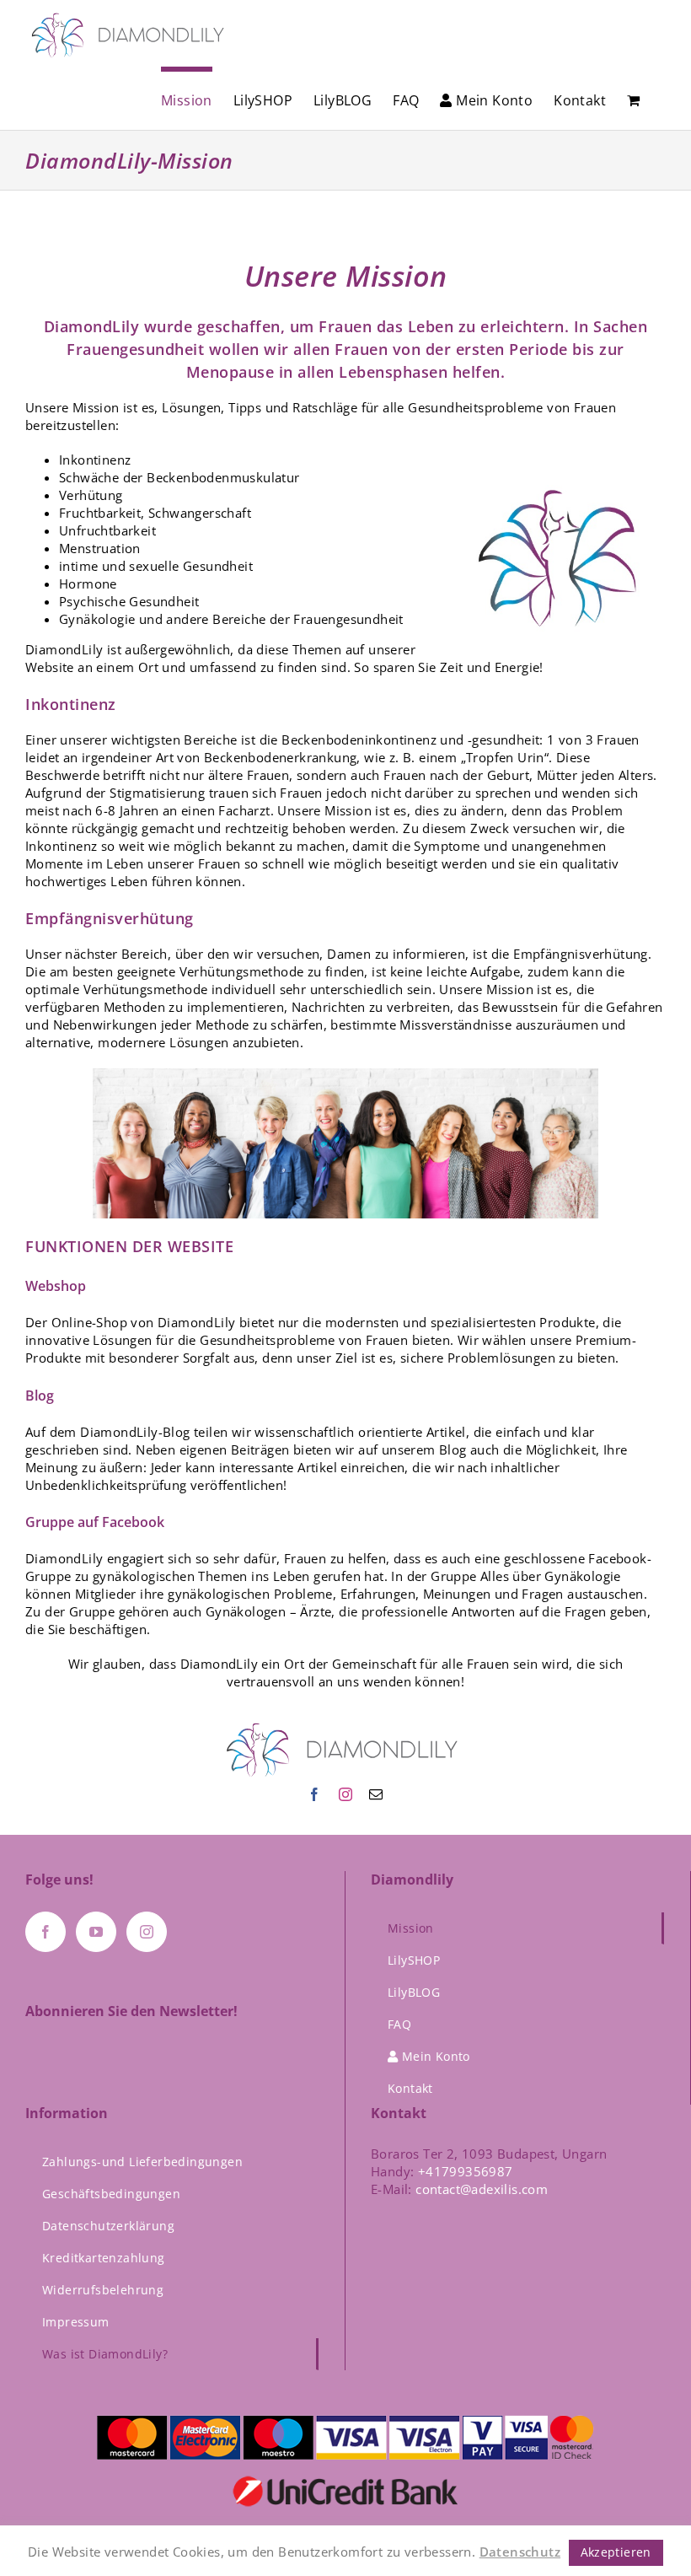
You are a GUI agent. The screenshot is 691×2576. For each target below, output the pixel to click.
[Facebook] (46, 1932)
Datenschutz (520, 2552)
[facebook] (314, 1794)
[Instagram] (147, 1932)
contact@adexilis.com (482, 2189)
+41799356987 (466, 2171)
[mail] (376, 1794)
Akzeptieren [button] (616, 2552)
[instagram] (345, 1794)
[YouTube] (96, 1932)
